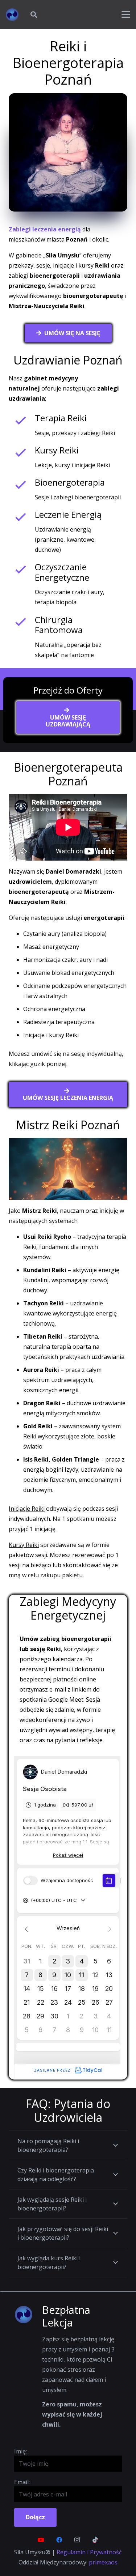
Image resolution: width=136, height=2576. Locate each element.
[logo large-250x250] (12, 15)
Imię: (20, 2451)
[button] (34, 14)
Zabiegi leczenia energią (45, 229)
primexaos (103, 2562)
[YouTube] (41, 2540)
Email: (22, 2482)
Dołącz (35, 2517)
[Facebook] (59, 2540)
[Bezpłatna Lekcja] (28, 2315)
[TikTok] (95, 2540)
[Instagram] (77, 2540)
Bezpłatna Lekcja (66, 2316)
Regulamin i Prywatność (89, 2552)
